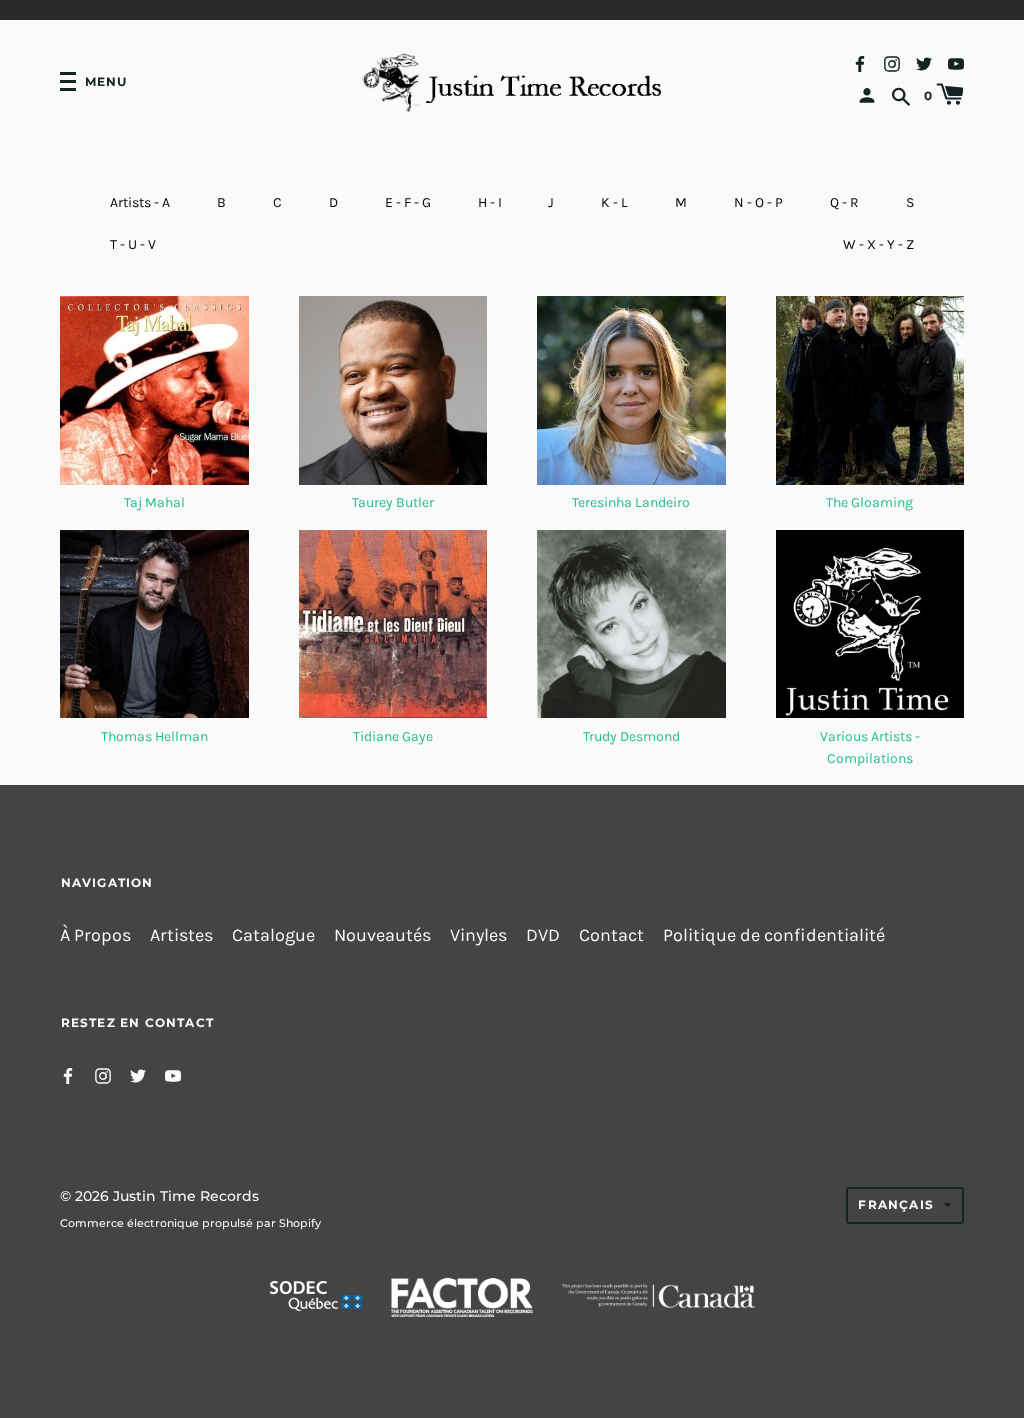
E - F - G (408, 202)
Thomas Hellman (154, 736)
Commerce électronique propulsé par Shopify (190, 1223)
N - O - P (758, 202)
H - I (490, 202)
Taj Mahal (154, 502)
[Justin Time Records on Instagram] (892, 62)
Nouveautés (382, 935)
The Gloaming (869, 502)
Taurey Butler (393, 502)
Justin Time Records (186, 1196)
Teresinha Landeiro (631, 502)
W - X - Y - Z (878, 244)
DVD (543, 935)
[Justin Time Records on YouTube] (956, 62)
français (896, 1204)
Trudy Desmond (631, 736)
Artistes (181, 935)
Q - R (844, 202)
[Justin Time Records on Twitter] (924, 62)
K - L (614, 202)
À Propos (95, 935)
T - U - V (133, 244)
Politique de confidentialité (774, 935)
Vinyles (478, 935)
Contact (611, 935)
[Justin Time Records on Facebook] (860, 62)
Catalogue (273, 935)
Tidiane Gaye (393, 736)
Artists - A (140, 202)
